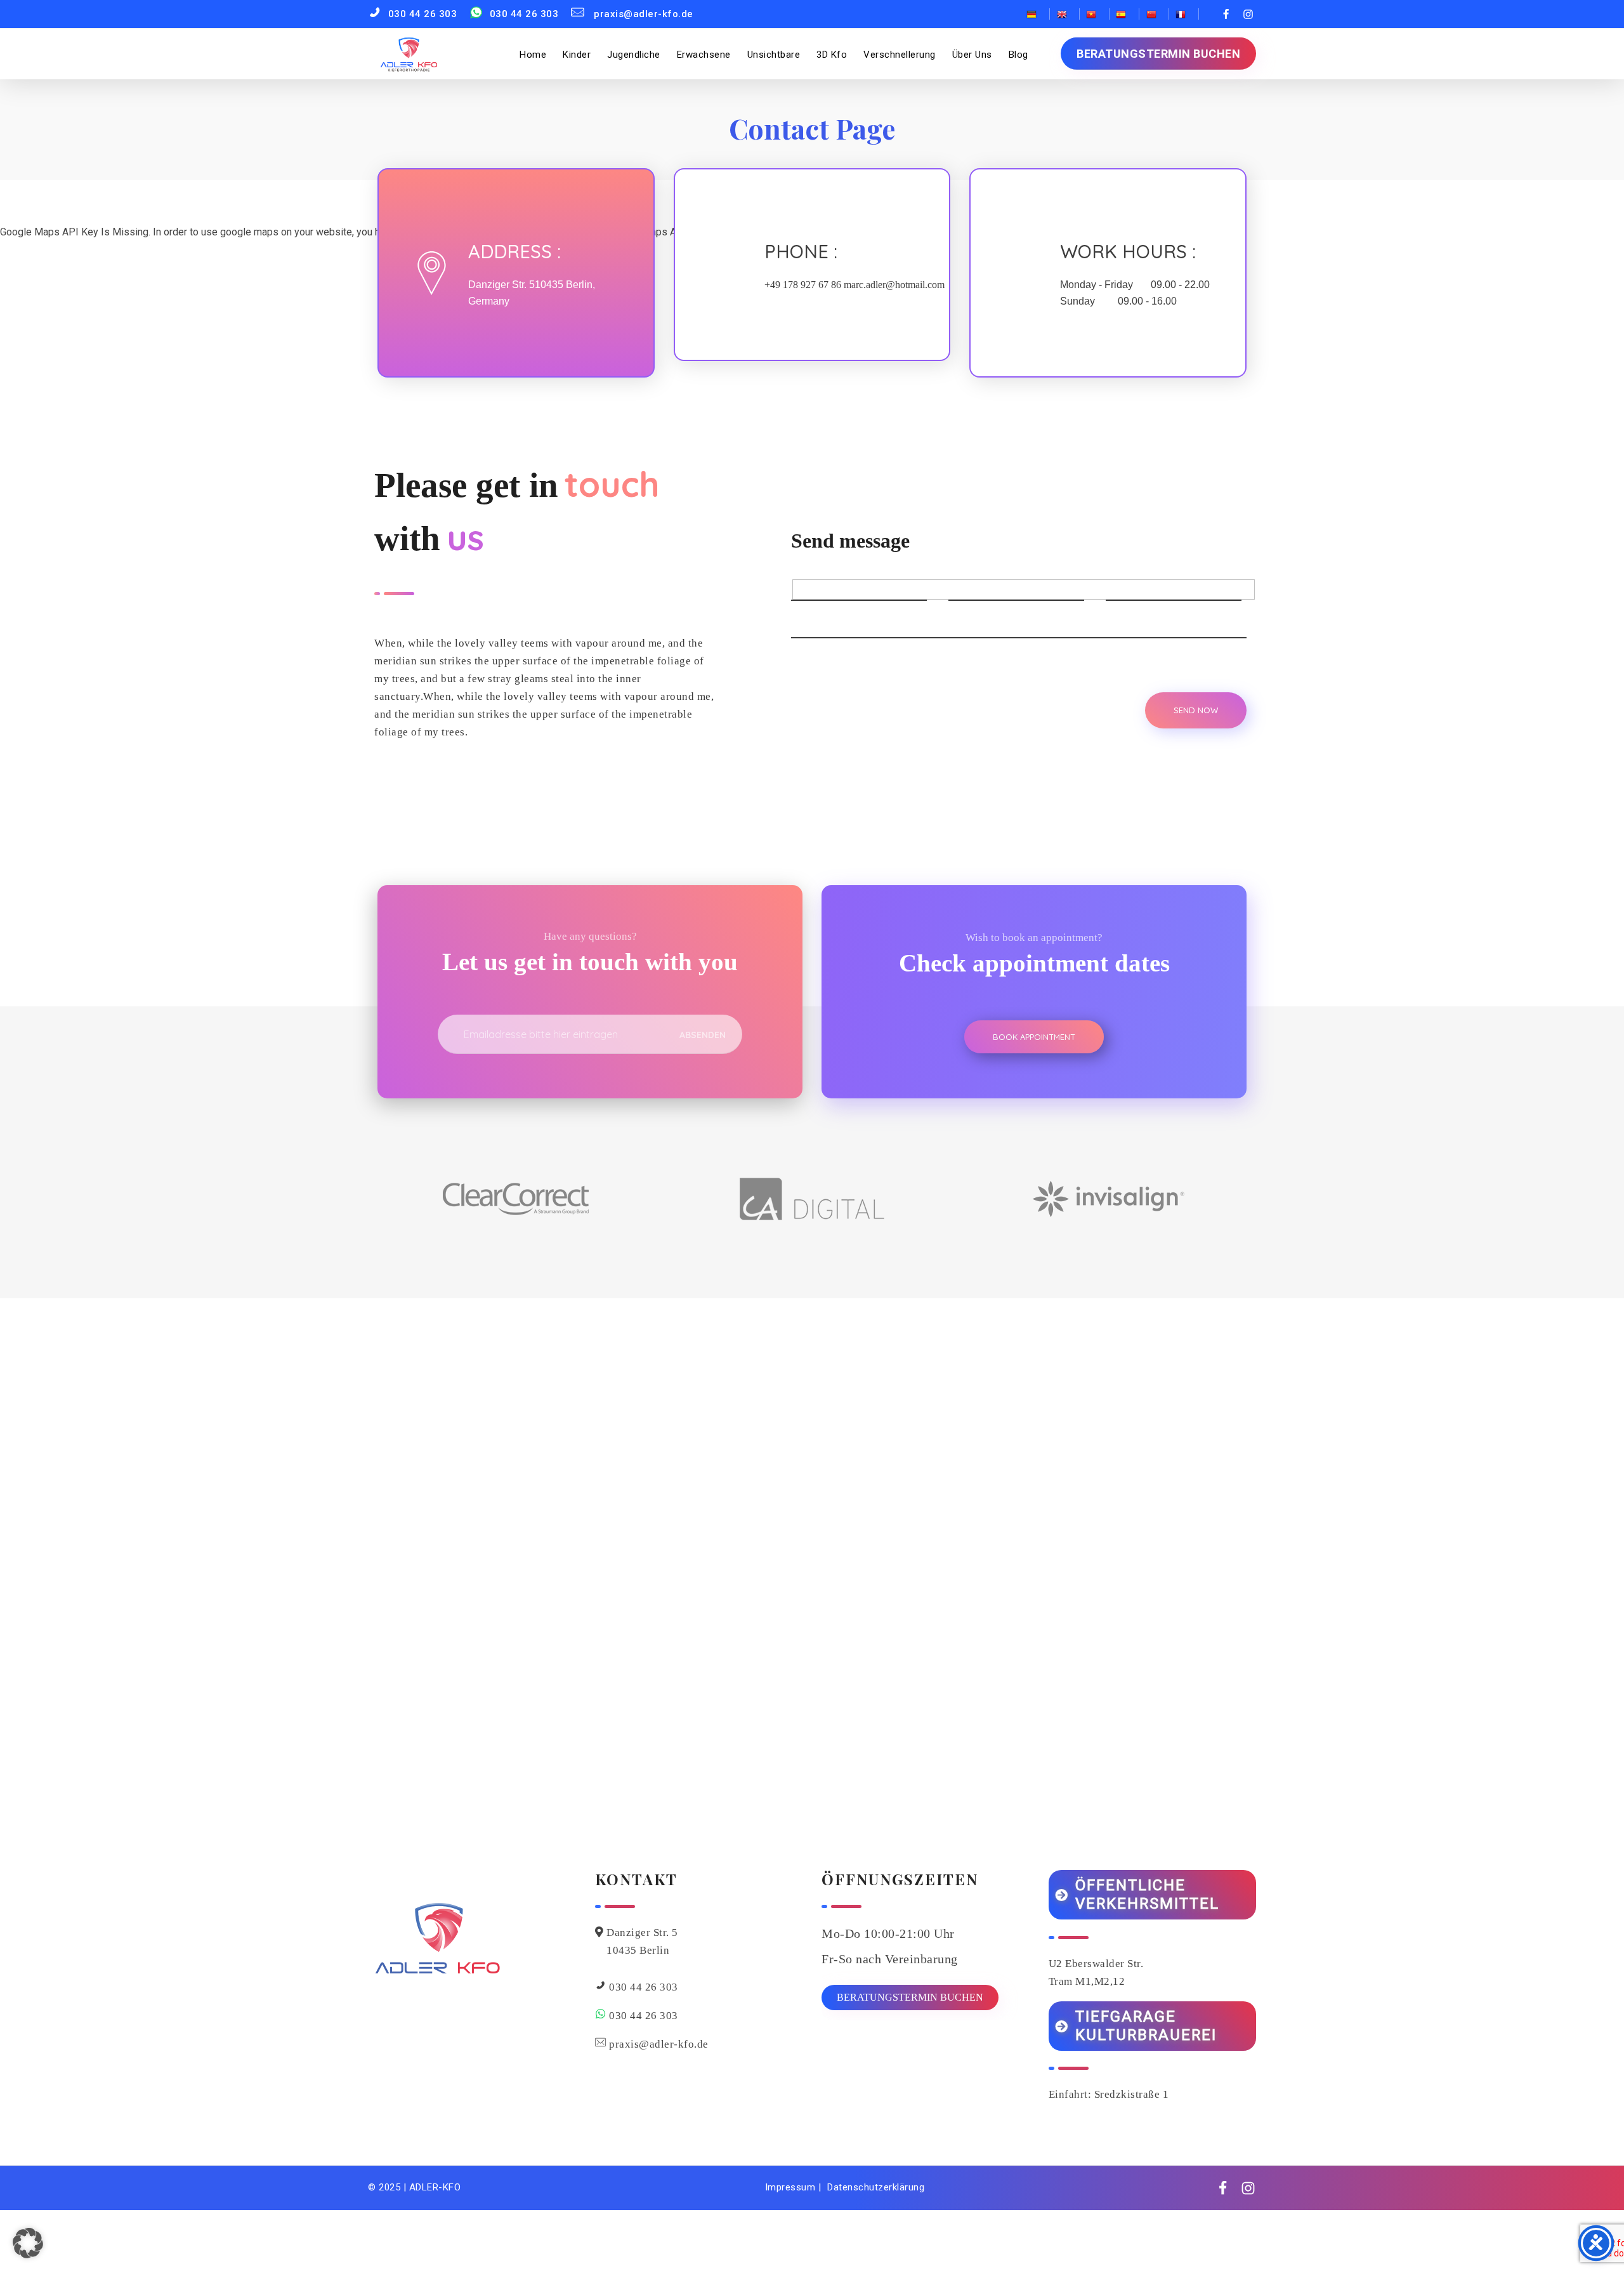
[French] (1184, 14)
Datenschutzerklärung (876, 2187)
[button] (28, 2243)
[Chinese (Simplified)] (1154, 14)
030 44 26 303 (644, 1987)
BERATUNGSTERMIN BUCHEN (910, 1997)
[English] (1065, 14)
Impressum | (793, 2187)
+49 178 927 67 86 (803, 285)
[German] (1035, 14)
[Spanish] (1124, 14)
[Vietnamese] (1095, 14)
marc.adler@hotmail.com (894, 285)
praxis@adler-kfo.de (659, 2044)
